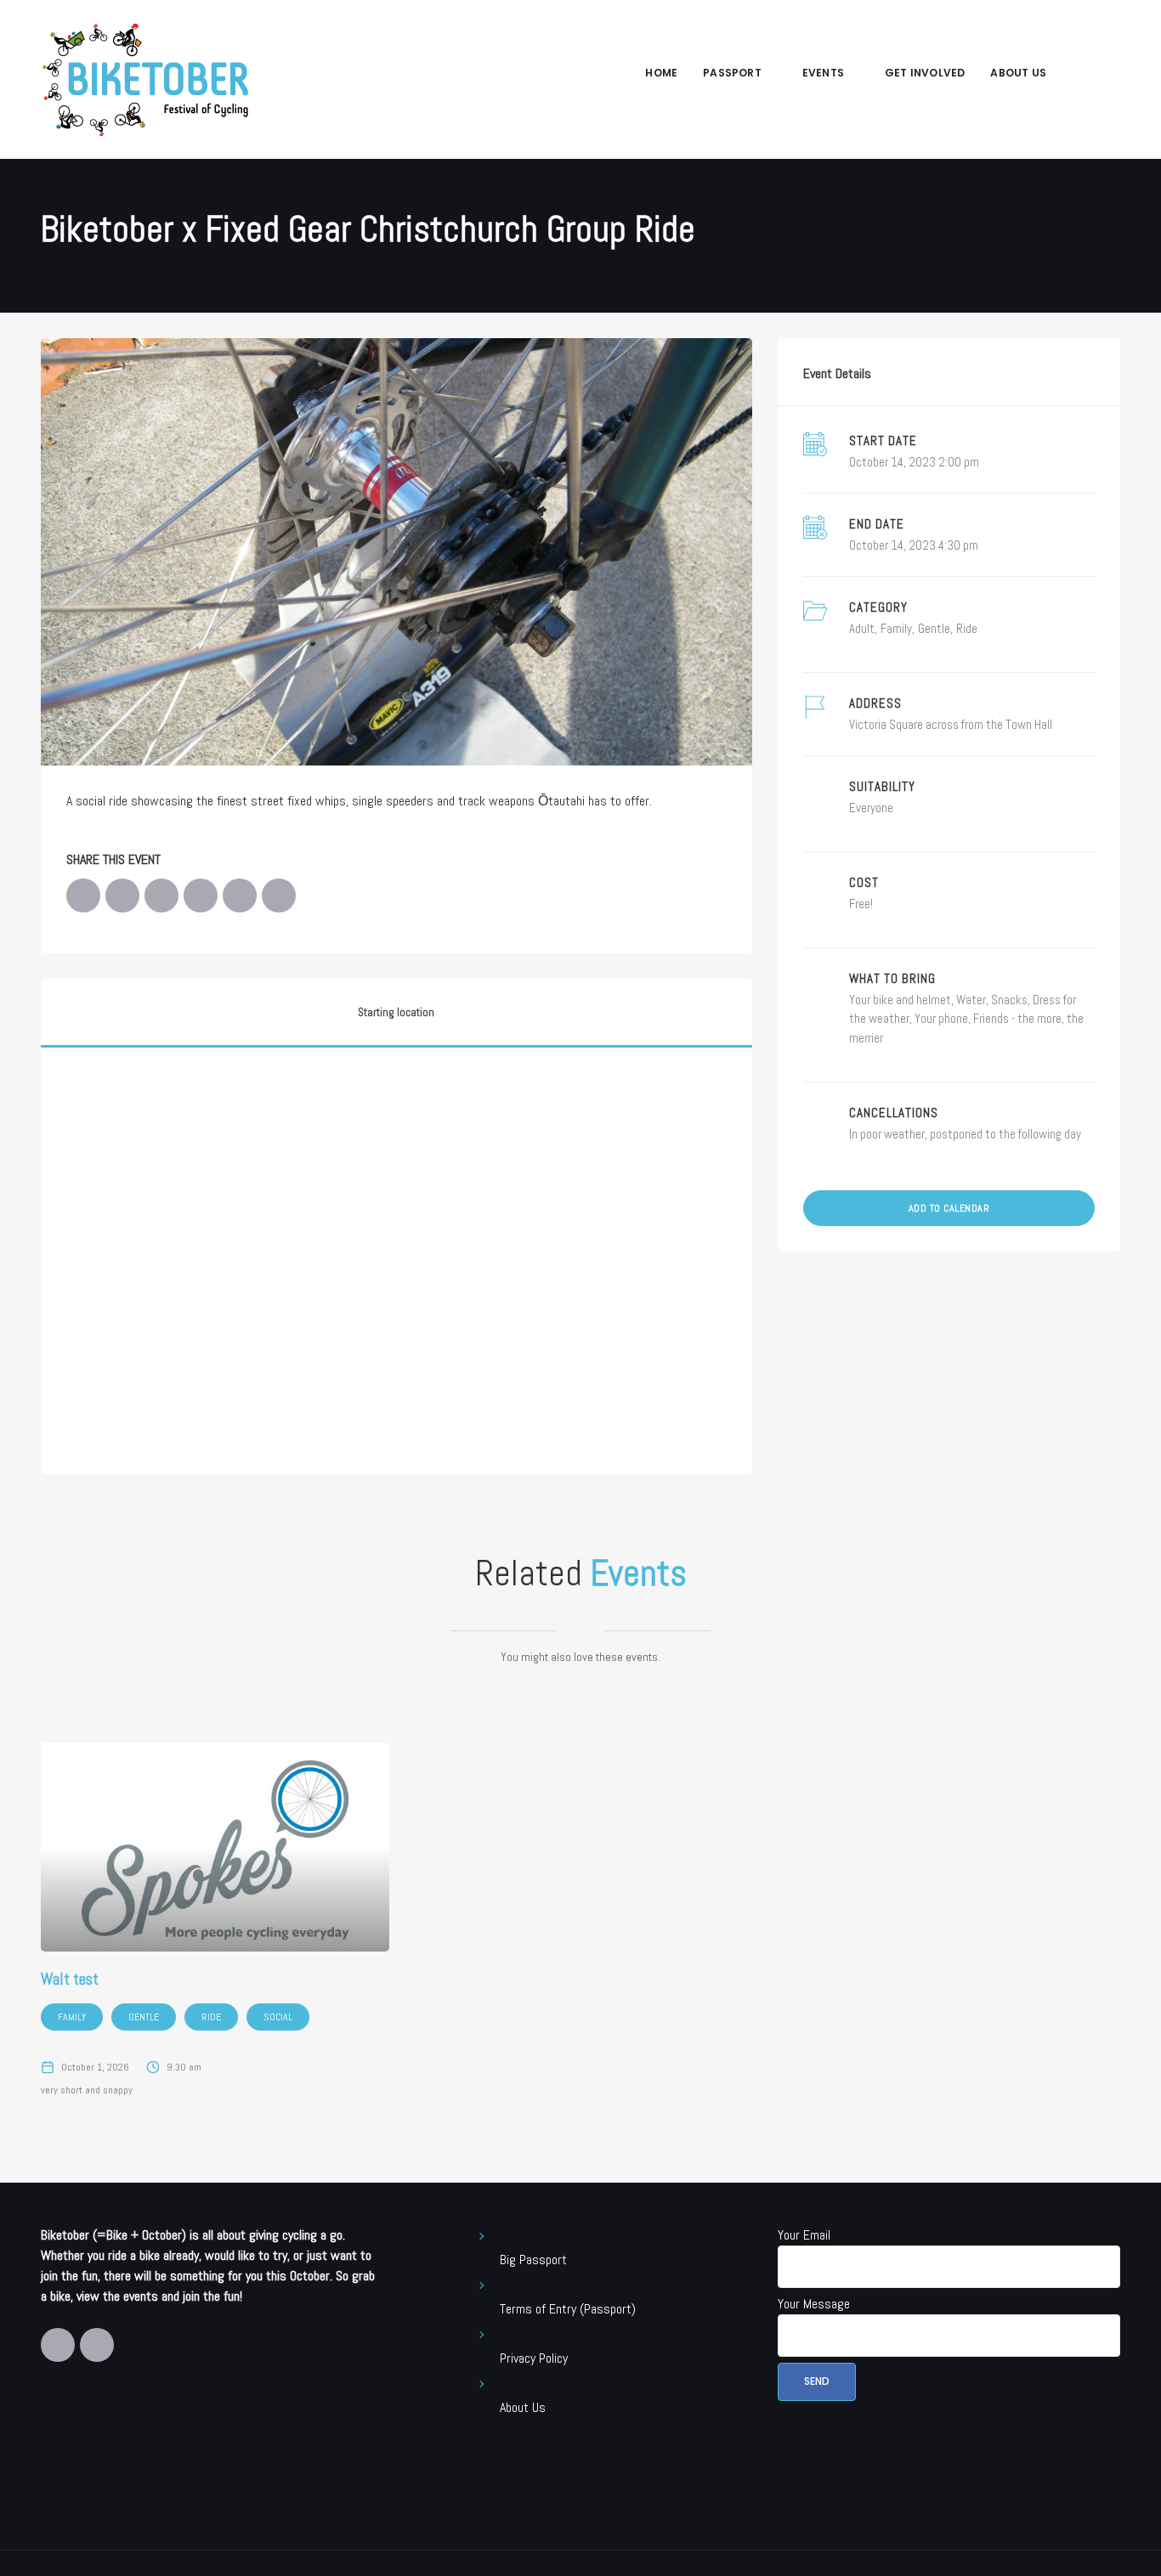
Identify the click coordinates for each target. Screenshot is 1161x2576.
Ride (967, 628)
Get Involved (925, 73)
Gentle (934, 628)
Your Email (804, 2235)
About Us (1018, 73)
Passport (732, 73)
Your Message (814, 2304)
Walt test (70, 1979)
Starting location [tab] (396, 1012)
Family (896, 628)
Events (823, 73)
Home (661, 73)
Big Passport (533, 2260)
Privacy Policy (534, 2358)
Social (278, 2017)
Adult (862, 628)
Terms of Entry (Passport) (568, 2309)
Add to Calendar (949, 1208)
